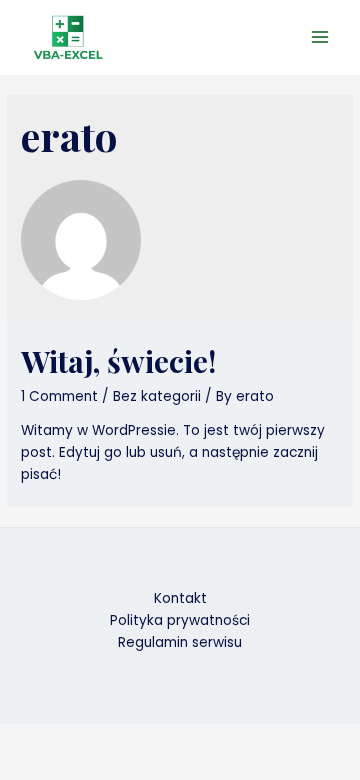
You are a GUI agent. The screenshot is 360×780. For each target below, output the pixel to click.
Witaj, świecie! (118, 361)
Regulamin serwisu (180, 642)
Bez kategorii (157, 396)
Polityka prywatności (180, 620)
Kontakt (180, 598)
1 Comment (59, 396)
